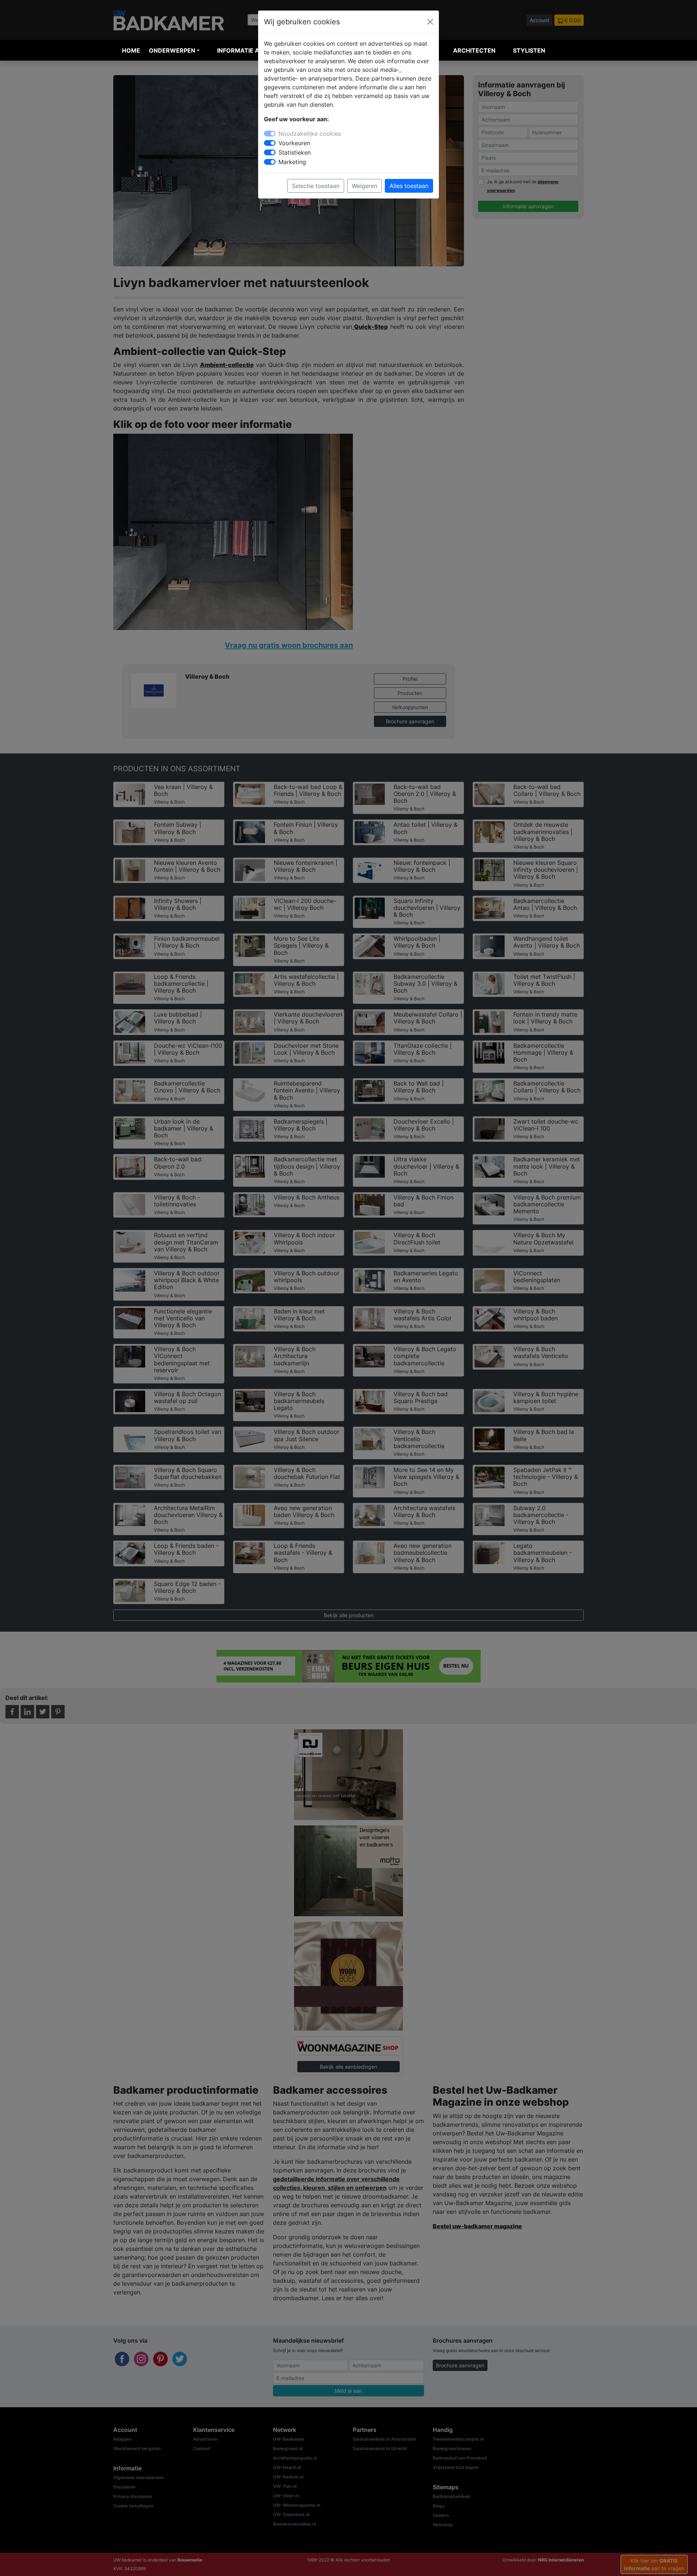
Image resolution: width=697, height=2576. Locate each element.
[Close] (430, 22)
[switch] (270, 143)
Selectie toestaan (316, 186)
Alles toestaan (409, 186)
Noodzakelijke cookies (310, 134)
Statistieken (295, 152)
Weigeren (364, 186)
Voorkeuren (294, 143)
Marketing (292, 162)
